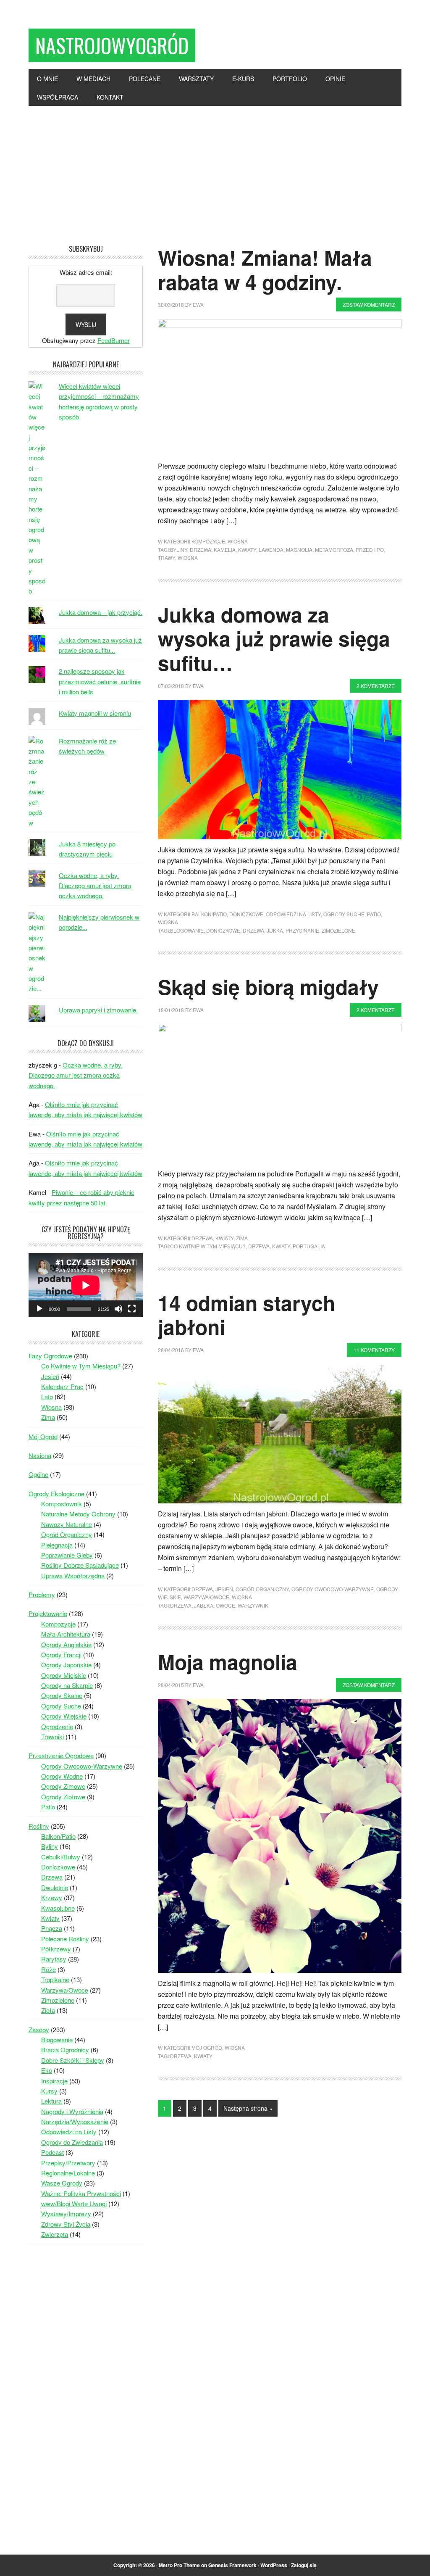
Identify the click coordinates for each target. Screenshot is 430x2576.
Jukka (275, 930)
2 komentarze (376, 686)
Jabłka (204, 1605)
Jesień (224, 1589)
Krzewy (52, 1897)
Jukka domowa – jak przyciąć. (101, 612)
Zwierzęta (55, 2234)
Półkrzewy (56, 1949)
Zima (242, 1238)
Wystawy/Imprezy (66, 2213)
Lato (47, 1396)
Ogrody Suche (344, 914)
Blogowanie (187, 930)
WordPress (274, 2565)
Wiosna (238, 541)
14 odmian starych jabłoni (246, 1315)
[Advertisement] (215, 169)
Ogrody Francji (61, 1654)
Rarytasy (54, 1959)
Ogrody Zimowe (63, 1786)
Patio (374, 914)
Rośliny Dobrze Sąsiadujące (80, 1565)
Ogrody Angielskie (66, 1644)
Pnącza (52, 1928)
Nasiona (40, 1455)
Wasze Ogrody (62, 2183)
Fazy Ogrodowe (50, 1356)
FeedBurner (114, 340)
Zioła (48, 2010)
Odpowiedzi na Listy (293, 914)
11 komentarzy (374, 1350)
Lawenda (271, 550)
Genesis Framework (232, 2565)
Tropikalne (55, 1979)
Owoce (225, 1605)
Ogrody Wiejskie (64, 1716)
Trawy (166, 558)
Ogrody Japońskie (66, 1665)
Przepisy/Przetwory (68, 2163)
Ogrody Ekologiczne (56, 1494)
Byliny (179, 550)
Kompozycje (208, 541)
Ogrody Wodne (62, 1776)
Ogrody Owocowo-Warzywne (333, 1589)
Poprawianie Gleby (67, 1555)
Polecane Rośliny (65, 1939)
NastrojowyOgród (112, 45)
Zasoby (39, 2029)
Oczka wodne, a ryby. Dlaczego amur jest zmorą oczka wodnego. (95, 886)
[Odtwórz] (39, 1309)
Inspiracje (54, 2081)
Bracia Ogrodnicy (65, 2050)
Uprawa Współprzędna (73, 1575)
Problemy (42, 1594)
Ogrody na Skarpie (67, 1685)
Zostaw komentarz (369, 305)
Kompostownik (62, 1504)
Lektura (51, 2101)
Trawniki (52, 1736)
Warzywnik (253, 1605)
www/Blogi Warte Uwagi (74, 2203)
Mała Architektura (66, 1634)
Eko (47, 2070)
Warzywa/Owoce (206, 1597)
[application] (86, 1285)
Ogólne (38, 1474)
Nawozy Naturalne (67, 1524)
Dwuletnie (55, 1887)
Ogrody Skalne (62, 1695)
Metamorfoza (334, 550)
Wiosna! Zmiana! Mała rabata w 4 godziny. (265, 270)
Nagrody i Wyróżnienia (72, 2111)
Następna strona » (248, 2108)
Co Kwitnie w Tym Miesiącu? (81, 1366)
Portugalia (309, 1246)
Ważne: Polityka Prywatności (81, 2193)
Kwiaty (247, 550)
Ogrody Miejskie (64, 1675)
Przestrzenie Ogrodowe (61, 1755)
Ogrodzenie (57, 1726)
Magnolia (299, 550)
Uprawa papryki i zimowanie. (98, 1010)
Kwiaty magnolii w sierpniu (95, 713)
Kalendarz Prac (62, 1386)
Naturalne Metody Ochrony (78, 1514)
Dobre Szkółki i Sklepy (73, 2060)
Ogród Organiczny (262, 1589)
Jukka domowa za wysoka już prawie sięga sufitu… (274, 638)
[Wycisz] (118, 1309)
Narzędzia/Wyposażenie (75, 2121)
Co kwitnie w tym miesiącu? (208, 1246)
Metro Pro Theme (179, 2565)
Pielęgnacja (57, 1545)
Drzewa (201, 550)
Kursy (49, 2091)
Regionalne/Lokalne (68, 2173)
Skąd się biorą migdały (268, 987)
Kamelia (225, 550)
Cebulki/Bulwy (61, 1857)
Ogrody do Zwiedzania (72, 2142)
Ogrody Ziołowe (63, 1797)
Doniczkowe (246, 914)
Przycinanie (302, 930)
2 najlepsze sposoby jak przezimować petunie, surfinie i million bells (100, 681)
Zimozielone (338, 930)
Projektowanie (48, 1613)
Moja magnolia (228, 1662)
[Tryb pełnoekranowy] (132, 1309)
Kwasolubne (58, 1908)
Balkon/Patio (209, 914)
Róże (49, 1969)
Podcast (52, 2152)
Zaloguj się (304, 2565)
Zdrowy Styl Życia (66, 2224)
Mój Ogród (207, 2047)
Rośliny (39, 1826)
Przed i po (370, 550)
